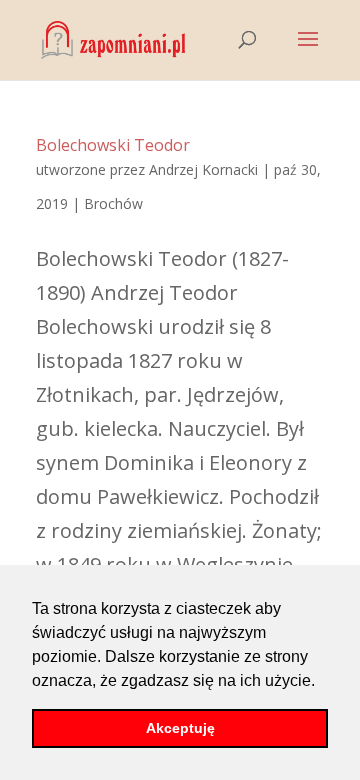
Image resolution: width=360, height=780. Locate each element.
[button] (322, 682)
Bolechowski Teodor (113, 145)
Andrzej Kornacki (203, 169)
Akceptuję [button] (180, 728)
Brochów (113, 203)
